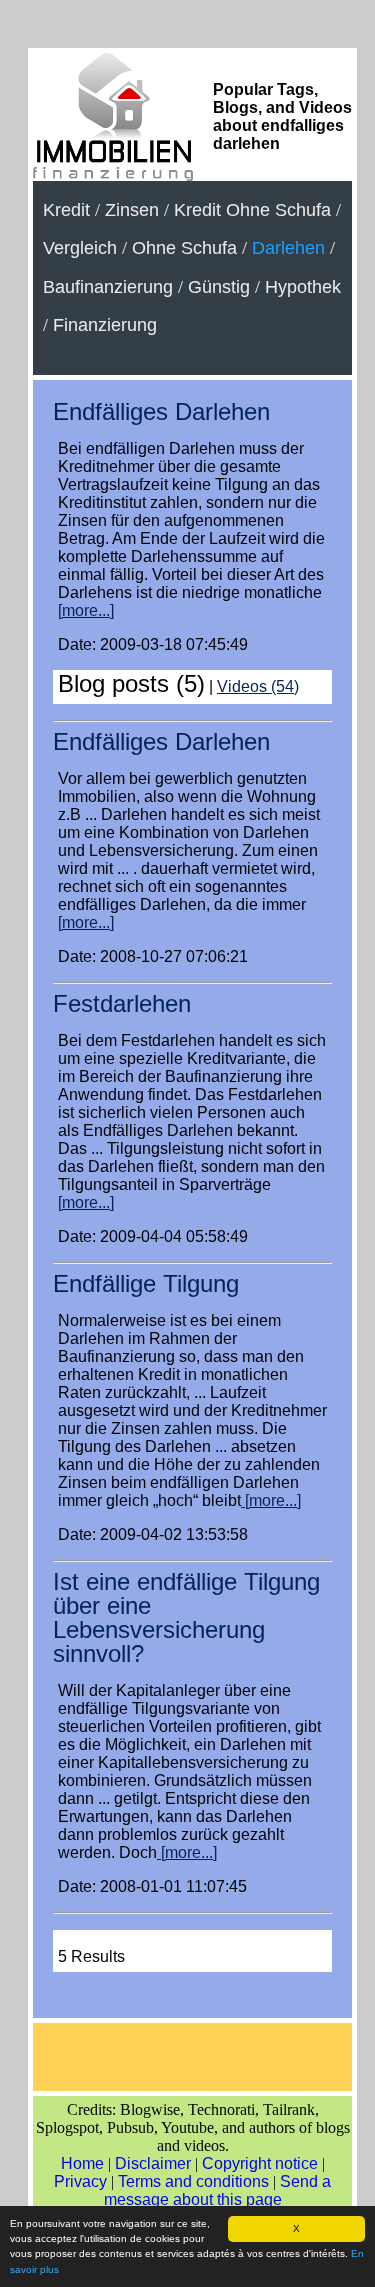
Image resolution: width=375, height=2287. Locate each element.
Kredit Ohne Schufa (252, 210)
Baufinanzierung (108, 287)
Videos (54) (258, 686)
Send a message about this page (218, 2190)
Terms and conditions (193, 2181)
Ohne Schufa (184, 248)
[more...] (86, 610)
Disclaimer (153, 2163)
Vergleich (80, 248)
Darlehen (288, 248)
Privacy (80, 2181)
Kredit (66, 210)
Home (82, 2163)
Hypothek (303, 287)
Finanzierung (105, 325)
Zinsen (132, 210)
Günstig (219, 287)
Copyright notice (260, 2163)
